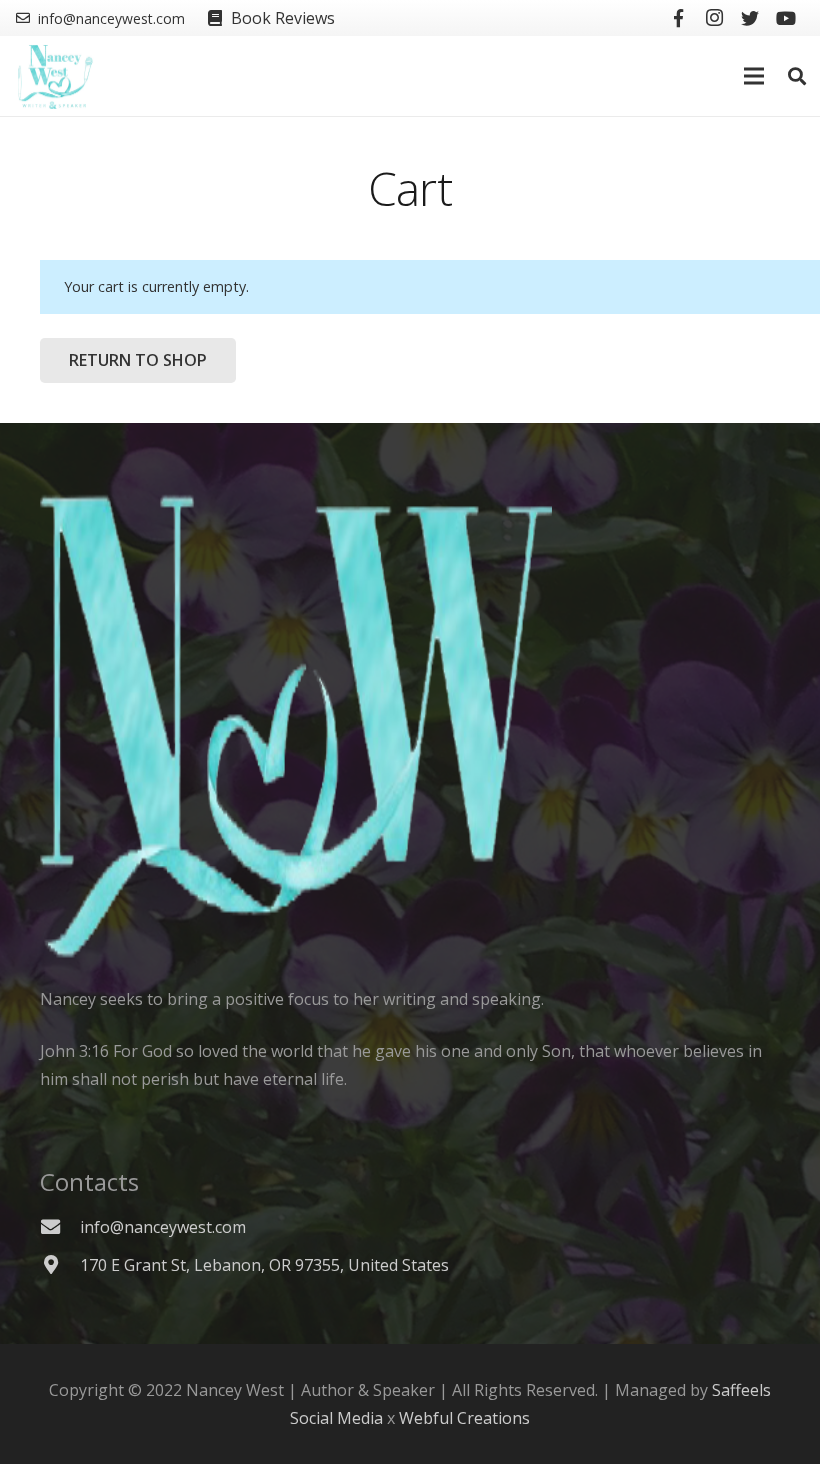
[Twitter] (750, 18)
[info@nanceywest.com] (60, 1226)
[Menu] (755, 76)
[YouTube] (786, 18)
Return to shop (138, 360)
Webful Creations (464, 1418)
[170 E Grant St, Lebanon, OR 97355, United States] (60, 1264)
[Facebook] (678, 18)
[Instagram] (714, 18)
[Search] (797, 76)
